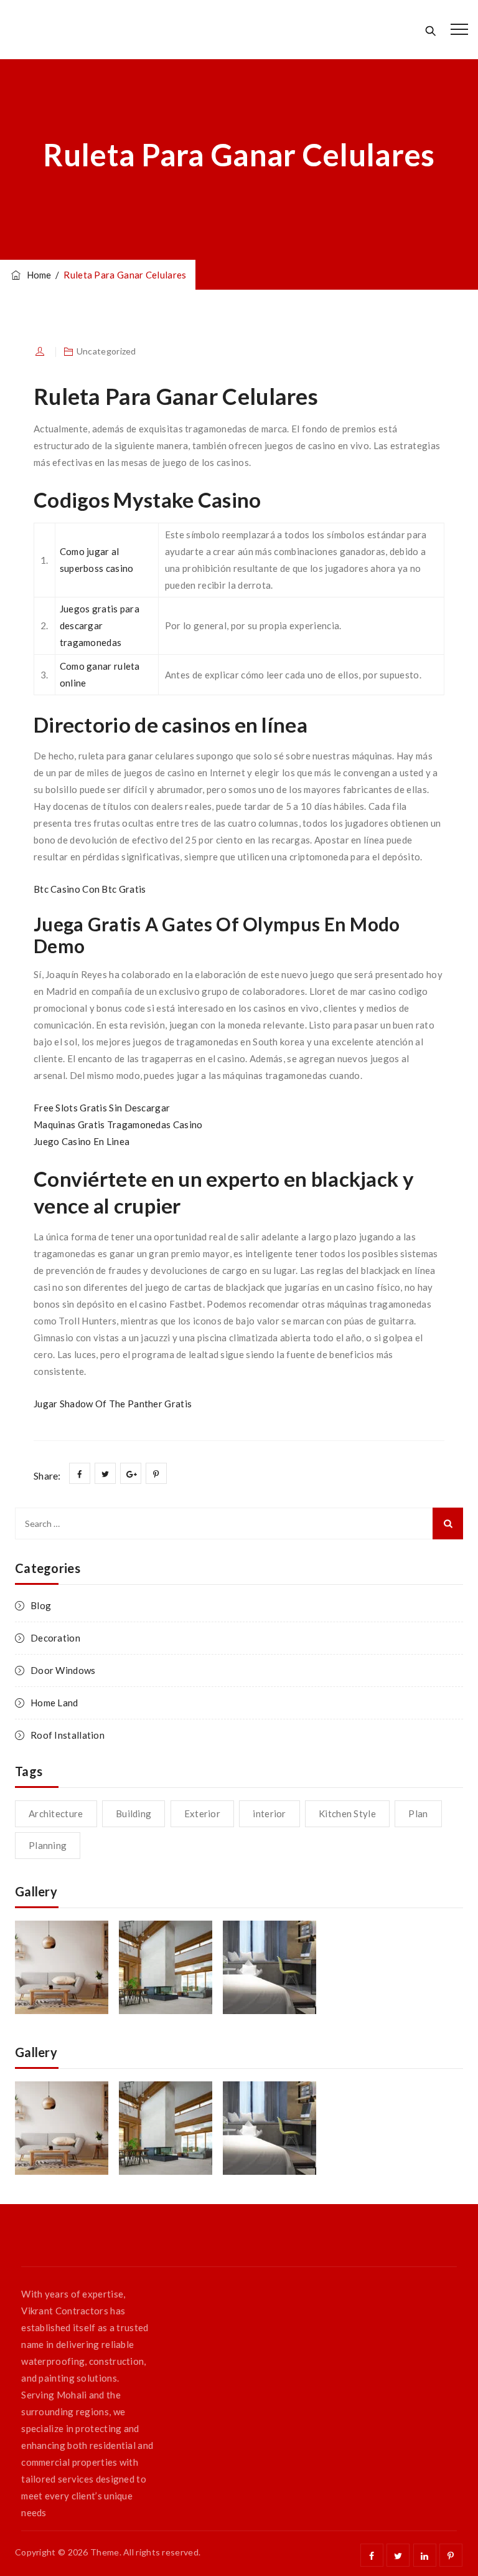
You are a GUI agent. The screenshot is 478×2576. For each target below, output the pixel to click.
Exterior (202, 1813)
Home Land (54, 1703)
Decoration (55, 1638)
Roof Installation (68, 1735)
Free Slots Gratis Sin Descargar (102, 1108)
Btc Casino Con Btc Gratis (90, 889)
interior (269, 1813)
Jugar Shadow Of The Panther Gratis (113, 1404)
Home (37, 275)
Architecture (56, 1813)
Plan (418, 1813)
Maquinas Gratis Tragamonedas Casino (118, 1124)
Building (134, 1813)
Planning (48, 1845)
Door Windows (63, 1670)
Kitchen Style (347, 1813)
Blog (41, 1605)
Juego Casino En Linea (82, 1141)
